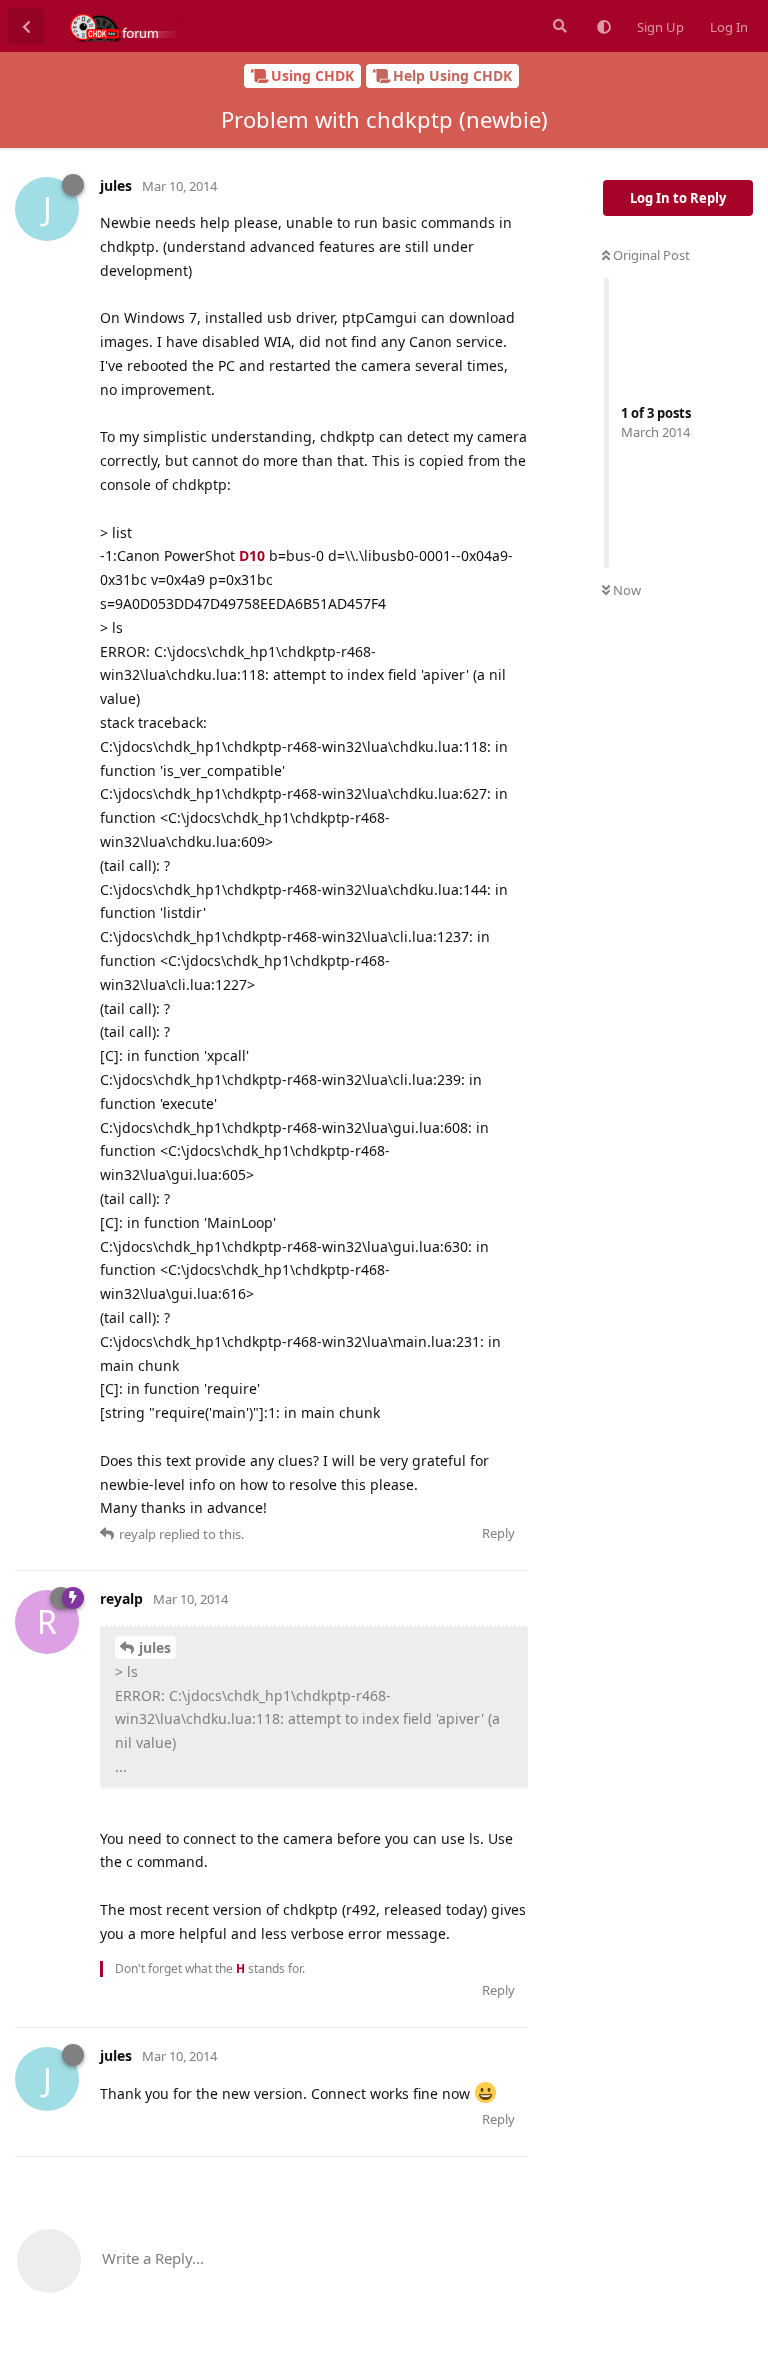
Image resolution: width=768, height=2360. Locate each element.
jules (155, 1647)
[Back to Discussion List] (26, 26)
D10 (252, 555)
